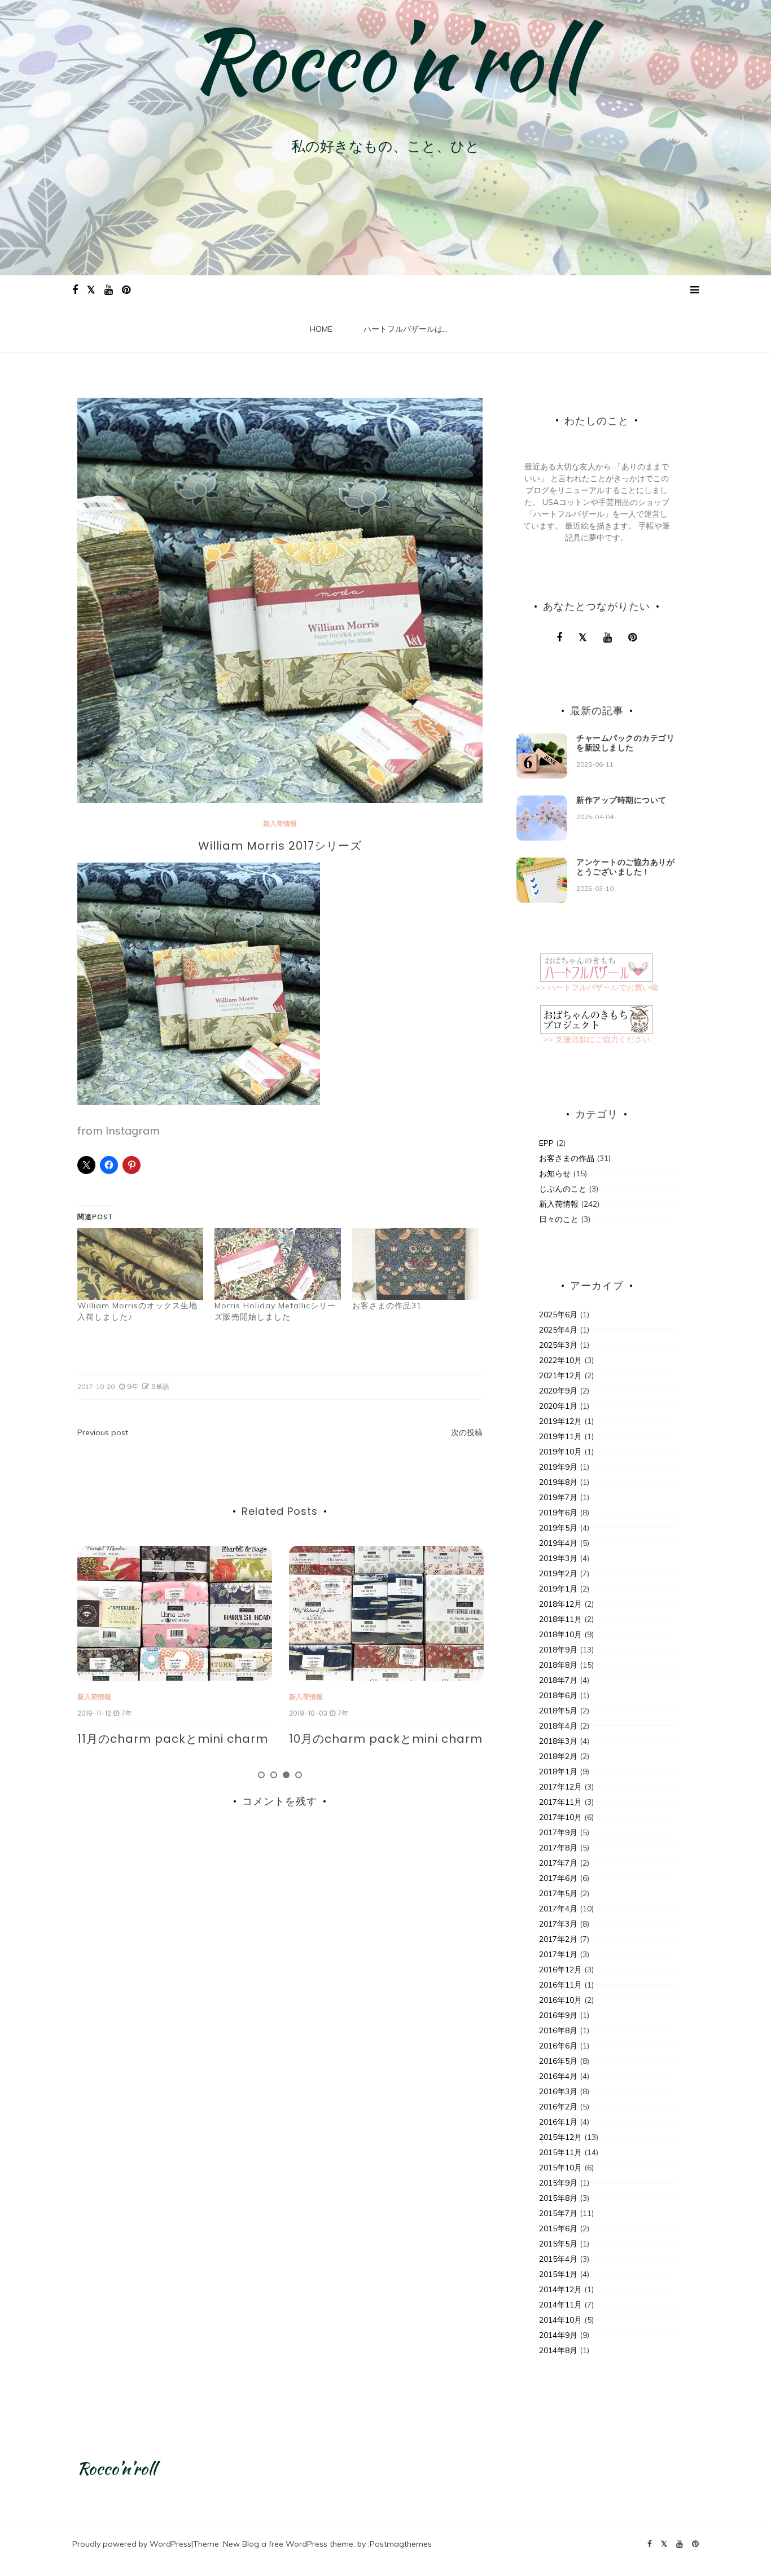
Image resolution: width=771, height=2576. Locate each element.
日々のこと (559, 1219)
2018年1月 (558, 1771)
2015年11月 (560, 2152)
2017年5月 (558, 1893)
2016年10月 (560, 2000)
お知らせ (555, 1173)
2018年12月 (560, 1604)
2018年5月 (558, 1711)
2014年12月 (560, 2289)
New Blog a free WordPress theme (288, 2544)
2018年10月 (560, 1634)
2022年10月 (560, 1360)
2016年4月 (558, 2076)
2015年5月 (558, 2244)
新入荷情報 (280, 823)
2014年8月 (558, 2350)
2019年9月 (558, 1467)
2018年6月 (558, 1695)
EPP (546, 1143)
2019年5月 (558, 1528)
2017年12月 (560, 1787)
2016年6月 (558, 2046)
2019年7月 (558, 1497)
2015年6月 (558, 2228)
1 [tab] (261, 1775)
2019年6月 (558, 1513)
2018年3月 (558, 1741)
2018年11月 (560, 1619)
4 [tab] (299, 1775)
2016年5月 (558, 2061)
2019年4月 (558, 1543)
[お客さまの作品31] (415, 1264)
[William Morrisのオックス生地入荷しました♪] (141, 1264)
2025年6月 (558, 1315)
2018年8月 (558, 1665)
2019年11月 (560, 1436)
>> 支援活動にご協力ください (597, 1039)
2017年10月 (560, 1817)
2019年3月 (558, 1558)
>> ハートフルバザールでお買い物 (597, 987)
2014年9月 (558, 2335)
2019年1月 (558, 1589)
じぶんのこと (563, 1189)
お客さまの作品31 (387, 1305)
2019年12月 (560, 1421)
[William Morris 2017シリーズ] (199, 983)
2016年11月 (560, 1985)
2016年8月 (558, 2030)
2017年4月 (558, 1909)
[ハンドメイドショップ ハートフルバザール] (597, 967)
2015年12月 (560, 2137)
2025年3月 (558, 1345)
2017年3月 (558, 1924)
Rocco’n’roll (385, 59)
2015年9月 (558, 2183)
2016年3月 (558, 2091)
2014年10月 (560, 2320)
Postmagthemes (401, 2544)
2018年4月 (558, 1726)
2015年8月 (558, 2198)
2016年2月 (558, 2107)
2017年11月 (560, 1802)
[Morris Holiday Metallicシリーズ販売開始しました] (278, 1264)
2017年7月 (558, 1863)
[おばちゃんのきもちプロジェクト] (597, 1019)
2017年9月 (558, 1832)
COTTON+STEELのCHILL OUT (372, 1739)
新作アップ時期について (621, 800)
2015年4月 (558, 2259)
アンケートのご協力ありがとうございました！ (625, 867)
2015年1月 (558, 2274)
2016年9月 (558, 2015)
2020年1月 (558, 1406)
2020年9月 (558, 1391)
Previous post (103, 1432)
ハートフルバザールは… (406, 329)
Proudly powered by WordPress (132, 2544)
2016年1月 (558, 2122)
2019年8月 (558, 1482)
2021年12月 (560, 1375)
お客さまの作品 (567, 1158)
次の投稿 (467, 1432)
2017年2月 (558, 1939)
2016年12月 (560, 1970)
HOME (321, 329)
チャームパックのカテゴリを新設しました (625, 743)
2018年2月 (558, 1756)
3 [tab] (286, 1775)
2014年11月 (560, 2305)
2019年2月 (558, 1573)
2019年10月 (560, 1452)
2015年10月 (560, 2168)
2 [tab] (274, 1775)
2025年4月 (558, 1330)
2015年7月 (558, 2213)
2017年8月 (558, 1848)
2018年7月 (558, 1680)
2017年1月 (558, 1954)
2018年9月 (558, 1650)
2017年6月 (558, 1878)
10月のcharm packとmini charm (174, 1739)
